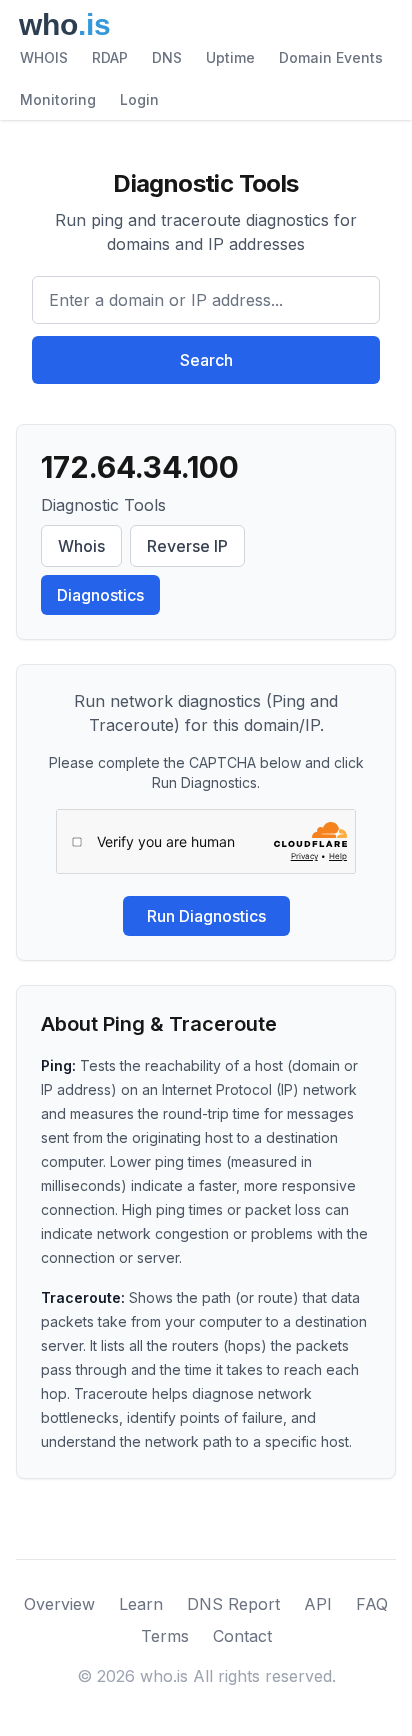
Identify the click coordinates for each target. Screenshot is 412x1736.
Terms (165, 1636)
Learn (141, 1604)
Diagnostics (100, 595)
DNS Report (233, 1604)
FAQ (372, 1604)
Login (139, 99)
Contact (242, 1636)
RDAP (110, 57)
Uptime (230, 57)
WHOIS (44, 57)
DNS (167, 57)
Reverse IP (187, 546)
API (318, 1604)
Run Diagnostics (206, 916)
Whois (81, 546)
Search (206, 360)
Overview (59, 1604)
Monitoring (58, 99)
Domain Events (331, 57)
